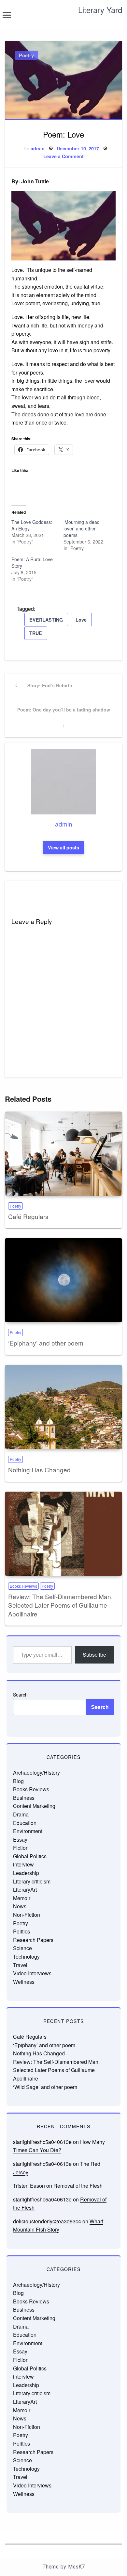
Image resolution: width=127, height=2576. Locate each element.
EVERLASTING (46, 620)
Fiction (21, 1848)
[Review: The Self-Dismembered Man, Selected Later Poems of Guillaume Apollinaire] (63, 1534)
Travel (20, 1965)
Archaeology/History (36, 1773)
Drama (21, 1814)
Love (81, 620)
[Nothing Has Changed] (63, 1407)
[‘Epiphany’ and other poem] (63, 1280)
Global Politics (30, 1856)
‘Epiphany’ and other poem (46, 1343)
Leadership (26, 1873)
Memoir (22, 1898)
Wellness (24, 1982)
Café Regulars (28, 1216)
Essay (20, 1840)
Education (25, 1823)
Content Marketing (34, 1806)
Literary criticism (32, 1881)
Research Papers (33, 1940)
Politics (21, 1931)
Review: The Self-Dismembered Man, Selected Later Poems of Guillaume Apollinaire (60, 1605)
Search (20, 1695)
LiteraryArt (25, 1890)
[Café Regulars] (63, 1154)
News (20, 1906)
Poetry (26, 55)
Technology (26, 1957)
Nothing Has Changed (39, 1470)
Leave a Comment (63, 156)
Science (22, 1948)
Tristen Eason (29, 2186)
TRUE (36, 633)
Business (24, 1798)
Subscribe (94, 1655)
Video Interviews (32, 1973)
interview (23, 1864)
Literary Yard (100, 10)
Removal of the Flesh (78, 2186)
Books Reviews (23, 1586)
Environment (28, 1831)
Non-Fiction (27, 1915)
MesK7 (76, 2567)
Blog (18, 1781)
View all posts (63, 847)
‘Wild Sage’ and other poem (45, 2087)
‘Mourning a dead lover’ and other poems (82, 528)
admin (38, 148)
